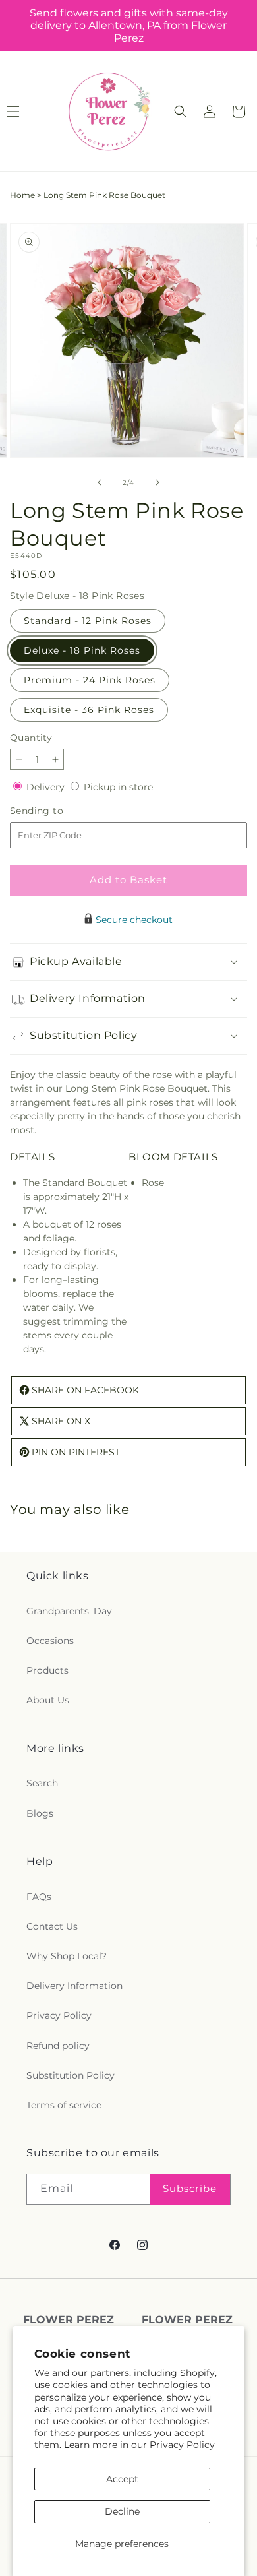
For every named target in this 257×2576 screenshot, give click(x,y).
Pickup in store (118, 787)
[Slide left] (100, 482)
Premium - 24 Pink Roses (90, 680)
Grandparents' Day (69, 1611)
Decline (122, 2511)
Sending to (56, 811)
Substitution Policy (71, 2075)
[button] (181, 111)
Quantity (31, 738)
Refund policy (58, 2046)
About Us (48, 1700)
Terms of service (64, 2105)
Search (42, 1783)
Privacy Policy (182, 2445)
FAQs (39, 1897)
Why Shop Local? (67, 1956)
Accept (122, 2479)
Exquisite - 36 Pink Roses (89, 710)
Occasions (50, 1641)
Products (47, 1670)
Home (22, 195)
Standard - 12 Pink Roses (88, 621)
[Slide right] (157, 482)
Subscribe (190, 2188)
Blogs (40, 1813)
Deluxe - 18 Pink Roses (82, 650)
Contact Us (52, 1926)
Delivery (47, 787)
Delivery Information (74, 1986)
